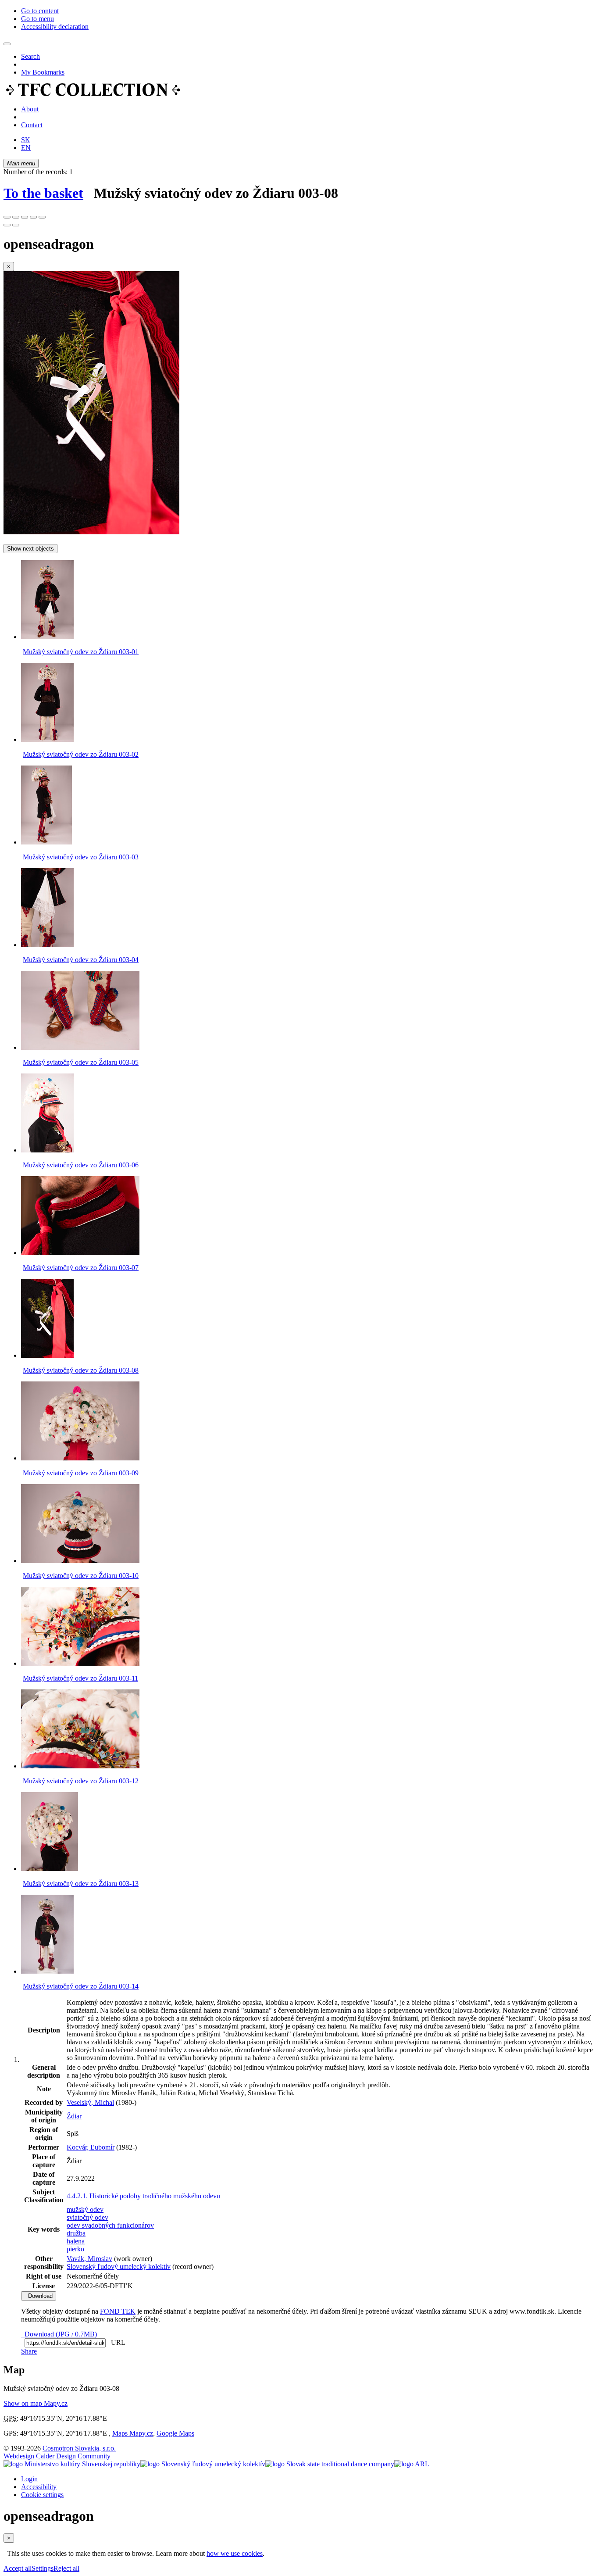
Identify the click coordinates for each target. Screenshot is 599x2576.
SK (26, 140)
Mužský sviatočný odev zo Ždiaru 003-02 (81, 754)
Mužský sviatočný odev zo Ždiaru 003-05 (81, 1062)
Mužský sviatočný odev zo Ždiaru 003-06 (81, 1165)
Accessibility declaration (55, 27)
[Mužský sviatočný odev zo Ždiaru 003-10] (80, 1561)
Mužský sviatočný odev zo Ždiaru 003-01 (81, 652)
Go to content (40, 11)
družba (76, 2233)
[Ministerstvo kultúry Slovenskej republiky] (72, 2464)
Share (29, 2351)
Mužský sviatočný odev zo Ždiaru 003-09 (81, 1473)
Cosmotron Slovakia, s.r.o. (79, 2448)
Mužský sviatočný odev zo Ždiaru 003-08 (81, 1370)
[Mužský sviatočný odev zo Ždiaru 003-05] (80, 1047)
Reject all (66, 2568)
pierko (75, 2249)
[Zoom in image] (7, 217)
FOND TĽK (118, 2311)
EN (26, 148)
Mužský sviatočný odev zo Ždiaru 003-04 (81, 960)
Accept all (18, 2568)
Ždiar (74, 2116)
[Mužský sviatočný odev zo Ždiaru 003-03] (46, 842)
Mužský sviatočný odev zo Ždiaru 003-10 (81, 1576)
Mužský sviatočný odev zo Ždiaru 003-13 (81, 1884)
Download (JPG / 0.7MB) (59, 2334)
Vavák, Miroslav (89, 2259)
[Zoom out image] (16, 217)
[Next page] (16, 225)
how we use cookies (235, 2553)
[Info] (42, 217)
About (30, 109)
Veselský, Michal (90, 2102)
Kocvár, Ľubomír (91, 2147)
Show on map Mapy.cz (36, 2403)
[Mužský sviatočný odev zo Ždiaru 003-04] (47, 945)
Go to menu (37, 19)
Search (30, 56)
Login (29, 2479)
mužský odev (85, 2209)
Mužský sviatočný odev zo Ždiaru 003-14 (81, 1986)
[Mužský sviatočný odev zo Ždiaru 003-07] (80, 1253)
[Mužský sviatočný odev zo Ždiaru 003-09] (80, 1458)
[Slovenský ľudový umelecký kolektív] (203, 2464)
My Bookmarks (43, 72)
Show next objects (30, 549)
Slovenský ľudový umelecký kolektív (119, 2267)
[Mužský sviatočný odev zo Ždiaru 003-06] (47, 1150)
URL (116, 2342)
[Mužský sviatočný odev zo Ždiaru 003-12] (80, 1766)
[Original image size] (25, 217)
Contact (32, 125)
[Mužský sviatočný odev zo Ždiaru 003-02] (47, 739)
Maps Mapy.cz (133, 2433)
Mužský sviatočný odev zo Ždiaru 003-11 (80, 1678)
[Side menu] (7, 44)
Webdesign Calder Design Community (57, 2456)
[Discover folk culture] (93, 94)
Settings (43, 2568)
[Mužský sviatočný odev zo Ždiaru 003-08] (91, 532)
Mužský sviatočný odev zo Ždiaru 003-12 (81, 1781)
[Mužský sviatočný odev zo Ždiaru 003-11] (80, 1663)
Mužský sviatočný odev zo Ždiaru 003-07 (81, 1268)
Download (39, 2296)
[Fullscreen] (33, 217)
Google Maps (175, 2433)
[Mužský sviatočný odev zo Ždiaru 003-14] (47, 1971)
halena (76, 2241)
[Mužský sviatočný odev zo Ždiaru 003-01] (47, 637)
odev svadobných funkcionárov (110, 2225)
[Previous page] (7, 225)
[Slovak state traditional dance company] (330, 2464)
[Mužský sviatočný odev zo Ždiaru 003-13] (50, 1869)
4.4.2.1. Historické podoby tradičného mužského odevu (143, 2196)
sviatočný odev (87, 2217)
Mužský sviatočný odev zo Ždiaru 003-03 (81, 857)
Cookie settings (42, 2495)
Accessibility (39, 2487)
